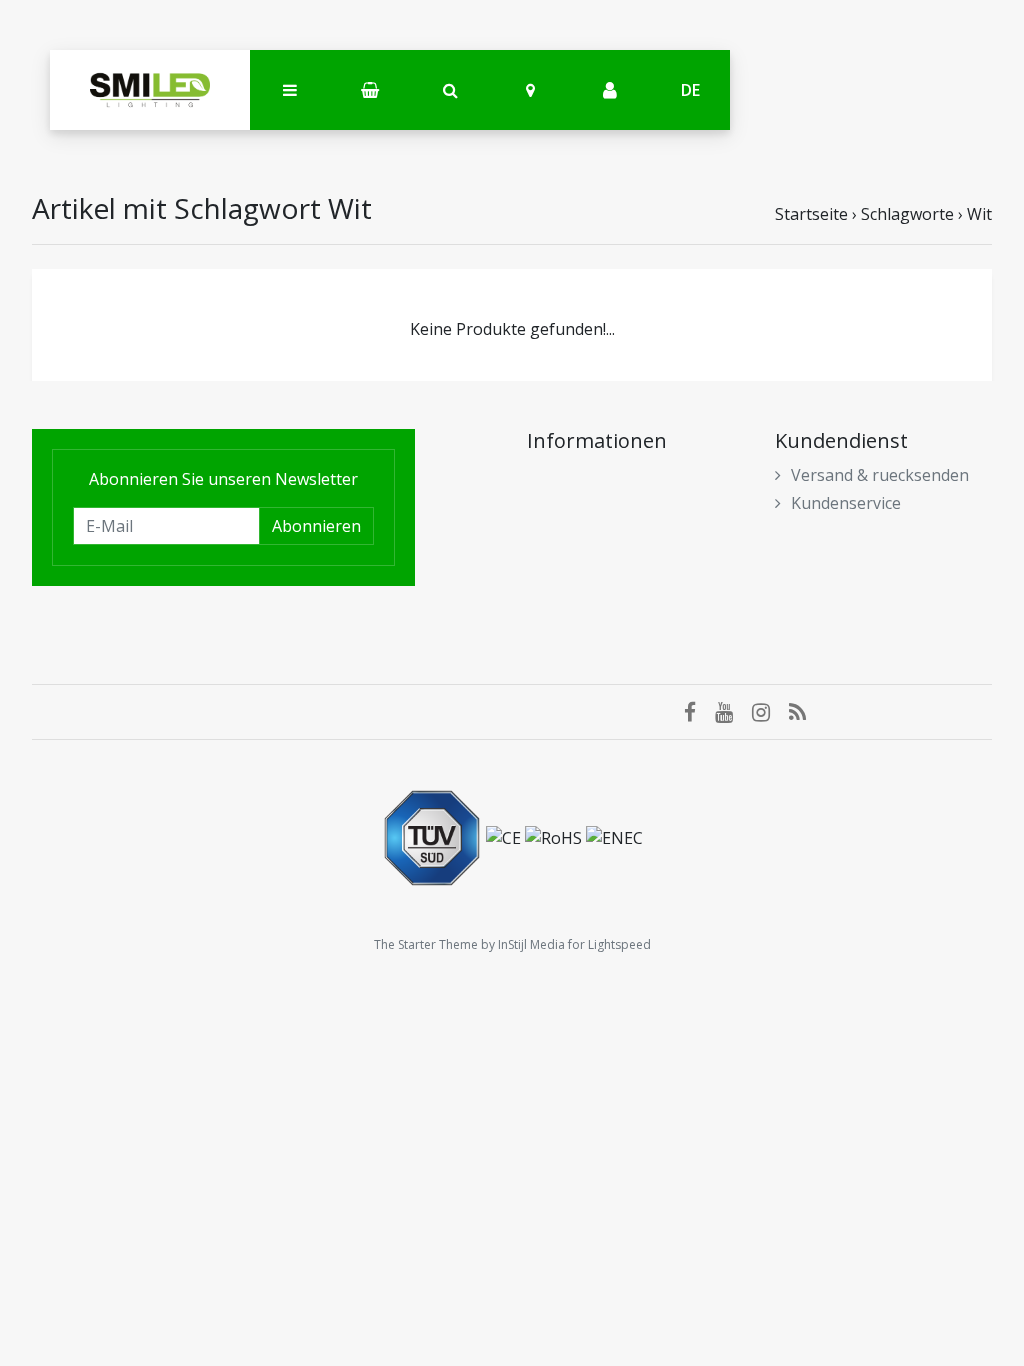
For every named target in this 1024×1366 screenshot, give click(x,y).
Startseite (811, 214)
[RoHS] (555, 836)
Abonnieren (316, 526)
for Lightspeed (609, 944)
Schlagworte (907, 214)
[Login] (610, 91)
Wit (979, 214)
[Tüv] (434, 836)
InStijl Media (531, 944)
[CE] (505, 836)
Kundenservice (846, 503)
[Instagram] (770, 712)
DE (690, 90)
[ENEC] (614, 836)
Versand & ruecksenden (880, 475)
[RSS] (805, 712)
